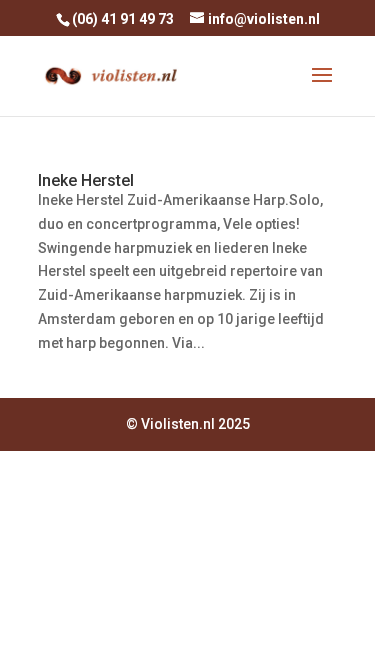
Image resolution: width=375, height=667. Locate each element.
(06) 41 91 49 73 (123, 19)
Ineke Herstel (86, 180)
